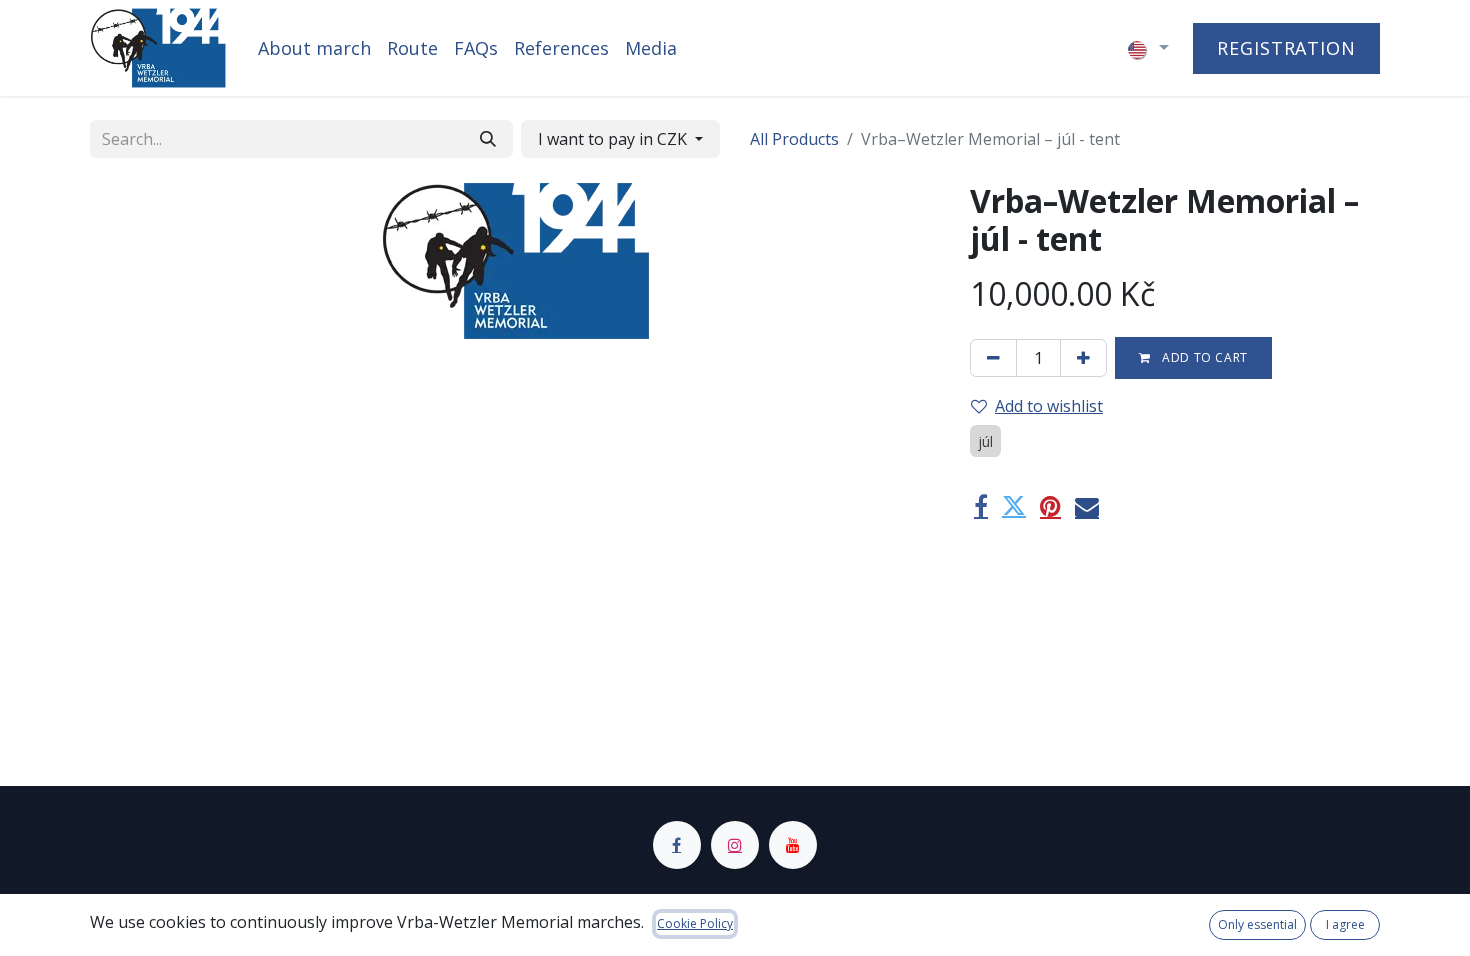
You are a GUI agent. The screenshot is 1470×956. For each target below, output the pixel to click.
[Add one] (1083, 358)
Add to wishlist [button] (1049, 406)
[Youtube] (793, 845)
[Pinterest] (1050, 506)
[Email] (1087, 506)
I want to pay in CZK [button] (614, 139)
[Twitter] (1014, 506)
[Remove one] (993, 358)
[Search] (488, 139)
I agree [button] (1345, 924)
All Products (794, 139)
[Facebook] (981, 506)
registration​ (1286, 48)
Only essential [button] (1257, 924)
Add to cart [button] (1203, 357)
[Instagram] (735, 845)
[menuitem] (314, 48)
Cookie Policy (695, 923)
